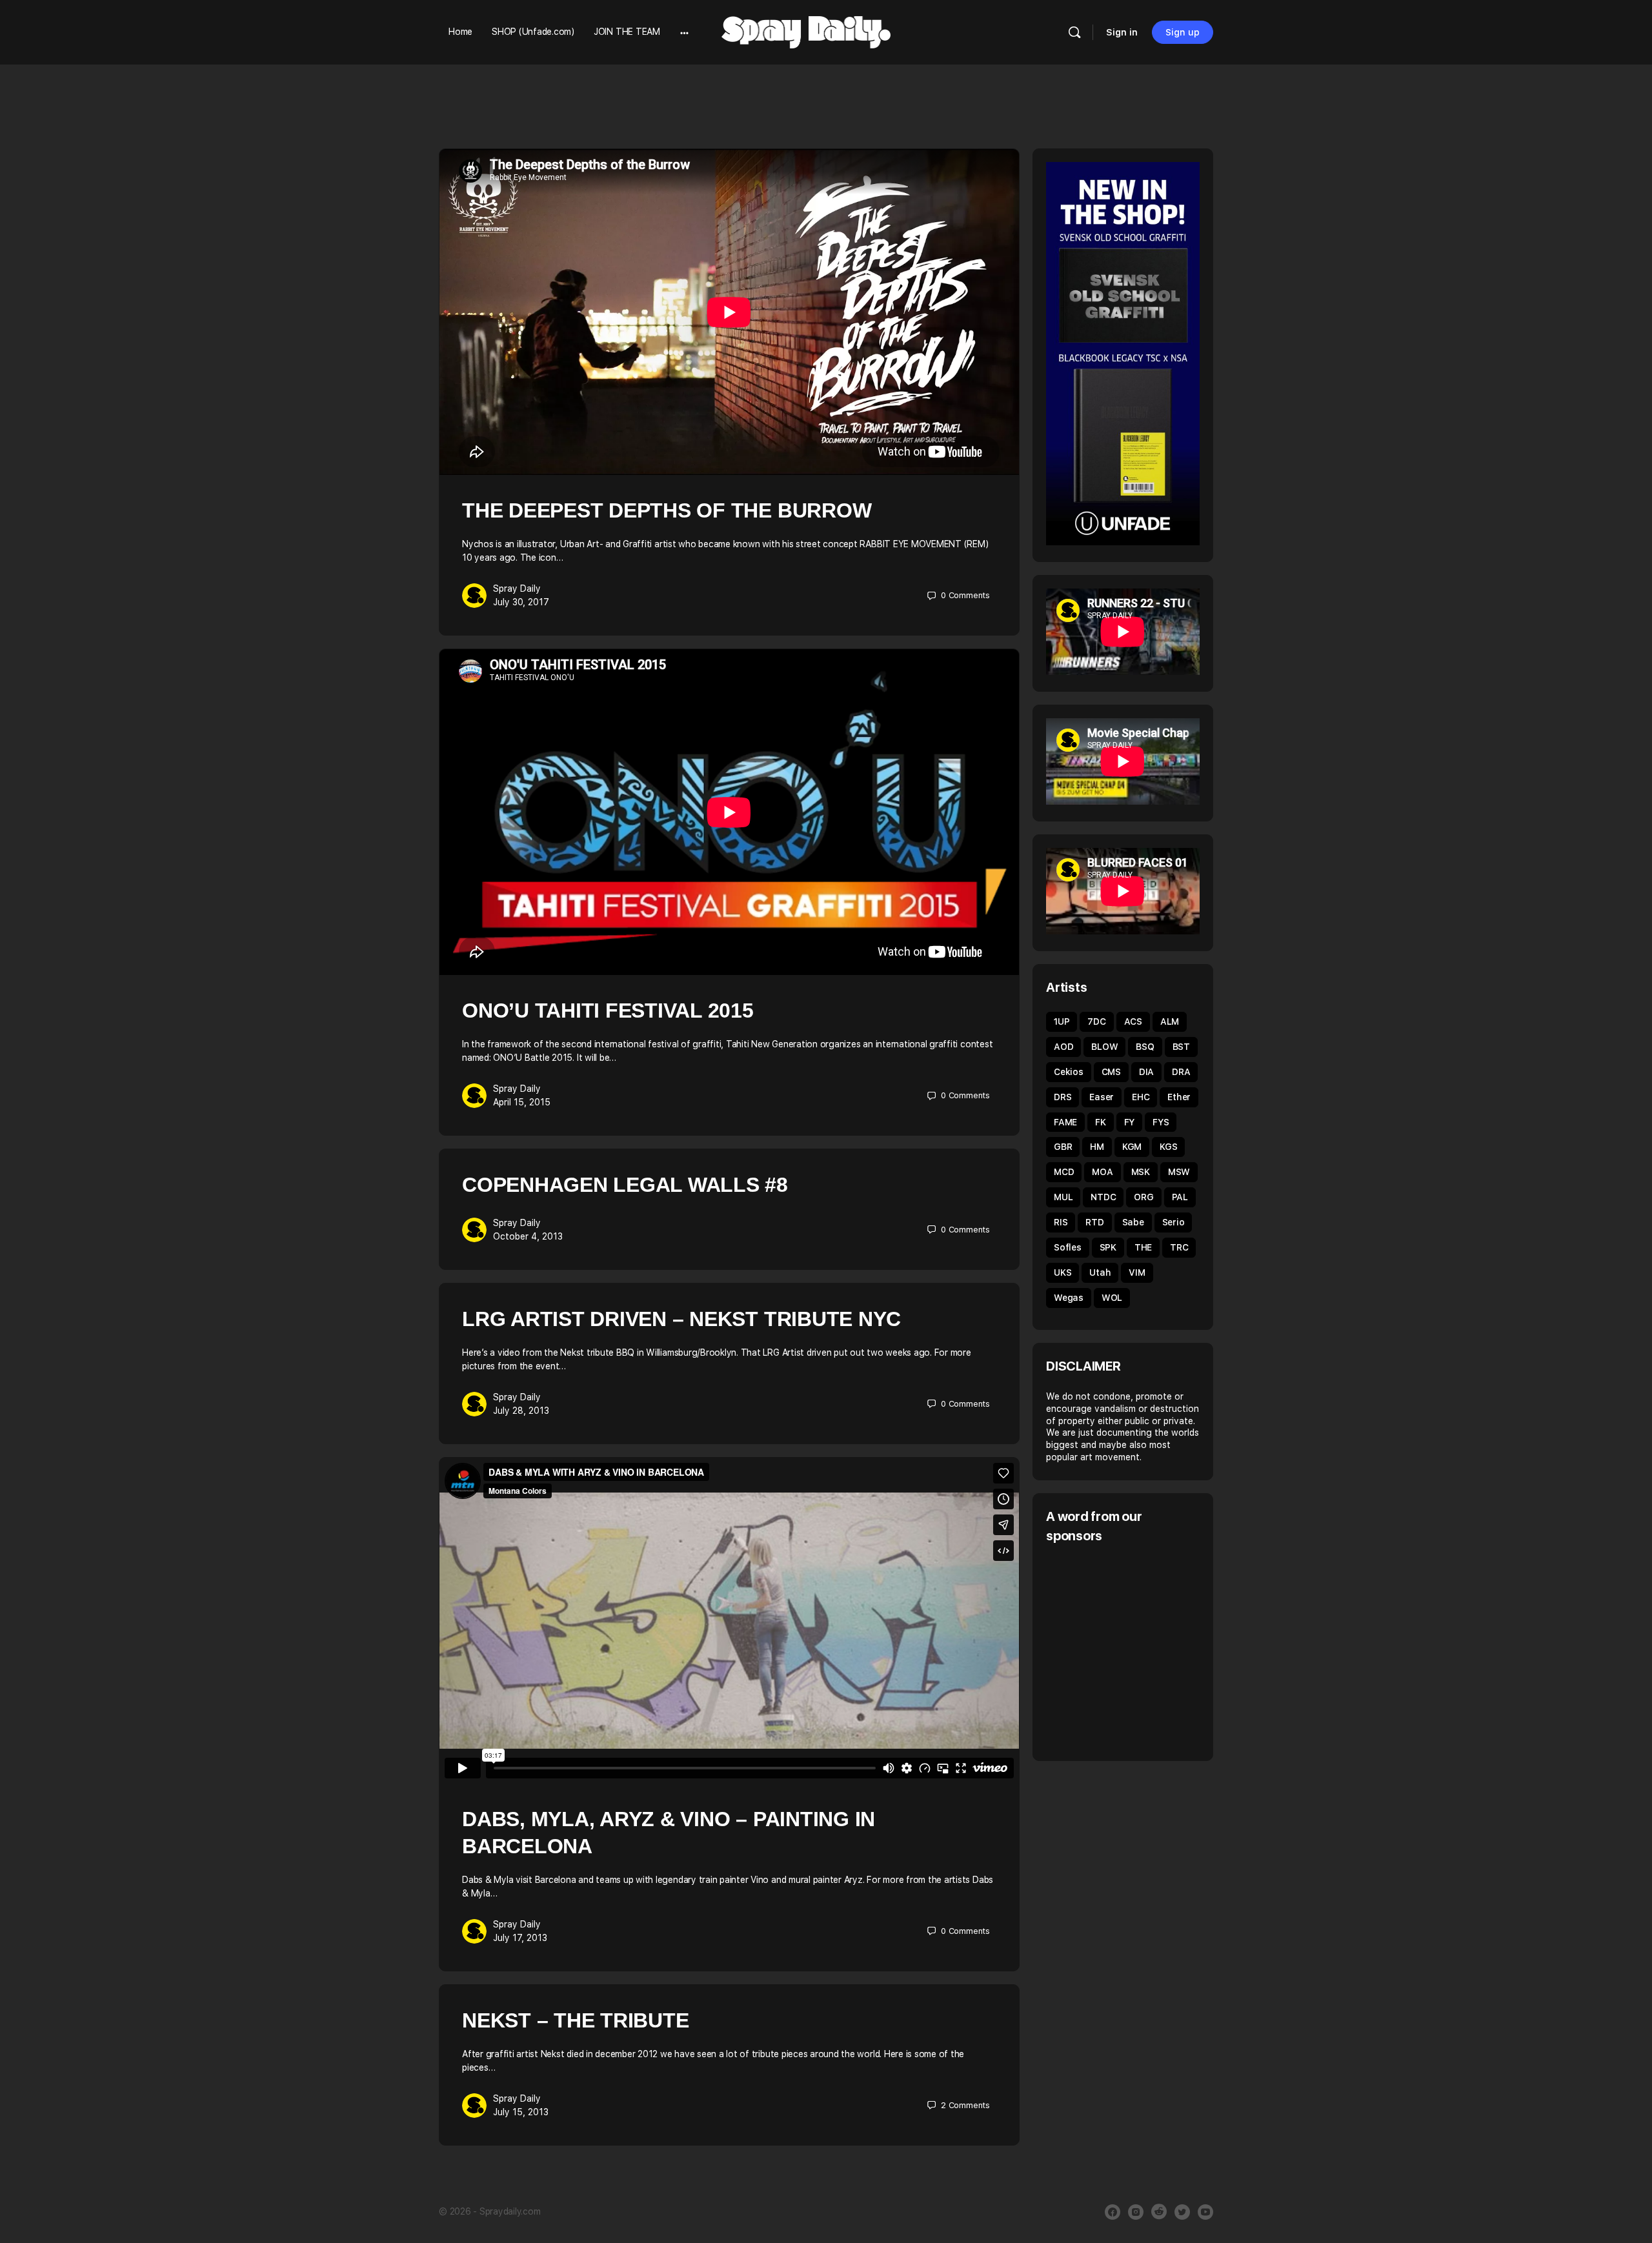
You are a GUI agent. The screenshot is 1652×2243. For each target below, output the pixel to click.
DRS (1063, 1097)
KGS (1168, 1147)
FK (1101, 1122)
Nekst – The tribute (575, 2020)
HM (1097, 1147)
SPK (1108, 1247)
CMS (1111, 1072)
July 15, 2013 (521, 2112)
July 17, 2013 (520, 1938)
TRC (1179, 1247)
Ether (1179, 1097)
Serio (1174, 1222)
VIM (1137, 1272)
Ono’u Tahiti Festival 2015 (608, 1011)
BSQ (1145, 1047)
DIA (1146, 1072)
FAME (1065, 1122)
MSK (1141, 1172)
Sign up (1183, 32)
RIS (1061, 1222)
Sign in (1122, 32)
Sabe (1133, 1222)
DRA (1181, 1072)
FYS (1161, 1122)
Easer (1102, 1097)
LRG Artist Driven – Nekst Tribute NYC (681, 1319)
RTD (1094, 1222)
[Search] (1074, 32)
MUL (1063, 1197)
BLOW (1104, 1047)
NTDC (1103, 1197)
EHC (1141, 1097)
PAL (1180, 1197)
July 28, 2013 (521, 1411)
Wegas (1069, 1298)
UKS (1063, 1272)
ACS (1133, 1021)
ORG (1143, 1197)
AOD (1063, 1047)
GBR (1063, 1147)
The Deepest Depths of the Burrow (667, 510)
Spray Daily (517, 588)
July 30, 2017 (521, 602)
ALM (1170, 1021)
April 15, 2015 (522, 1102)
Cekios (1069, 1072)
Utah (1100, 1272)
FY (1130, 1122)
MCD (1064, 1172)
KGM (1132, 1147)
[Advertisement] (1154, 1651)
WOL (1112, 1298)
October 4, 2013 (528, 1236)
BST (1181, 1047)
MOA (1102, 1172)
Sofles (1068, 1247)
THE (1143, 1247)
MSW (1179, 1172)
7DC (1096, 1021)
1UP (1062, 1021)
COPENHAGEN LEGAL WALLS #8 (625, 1185)
